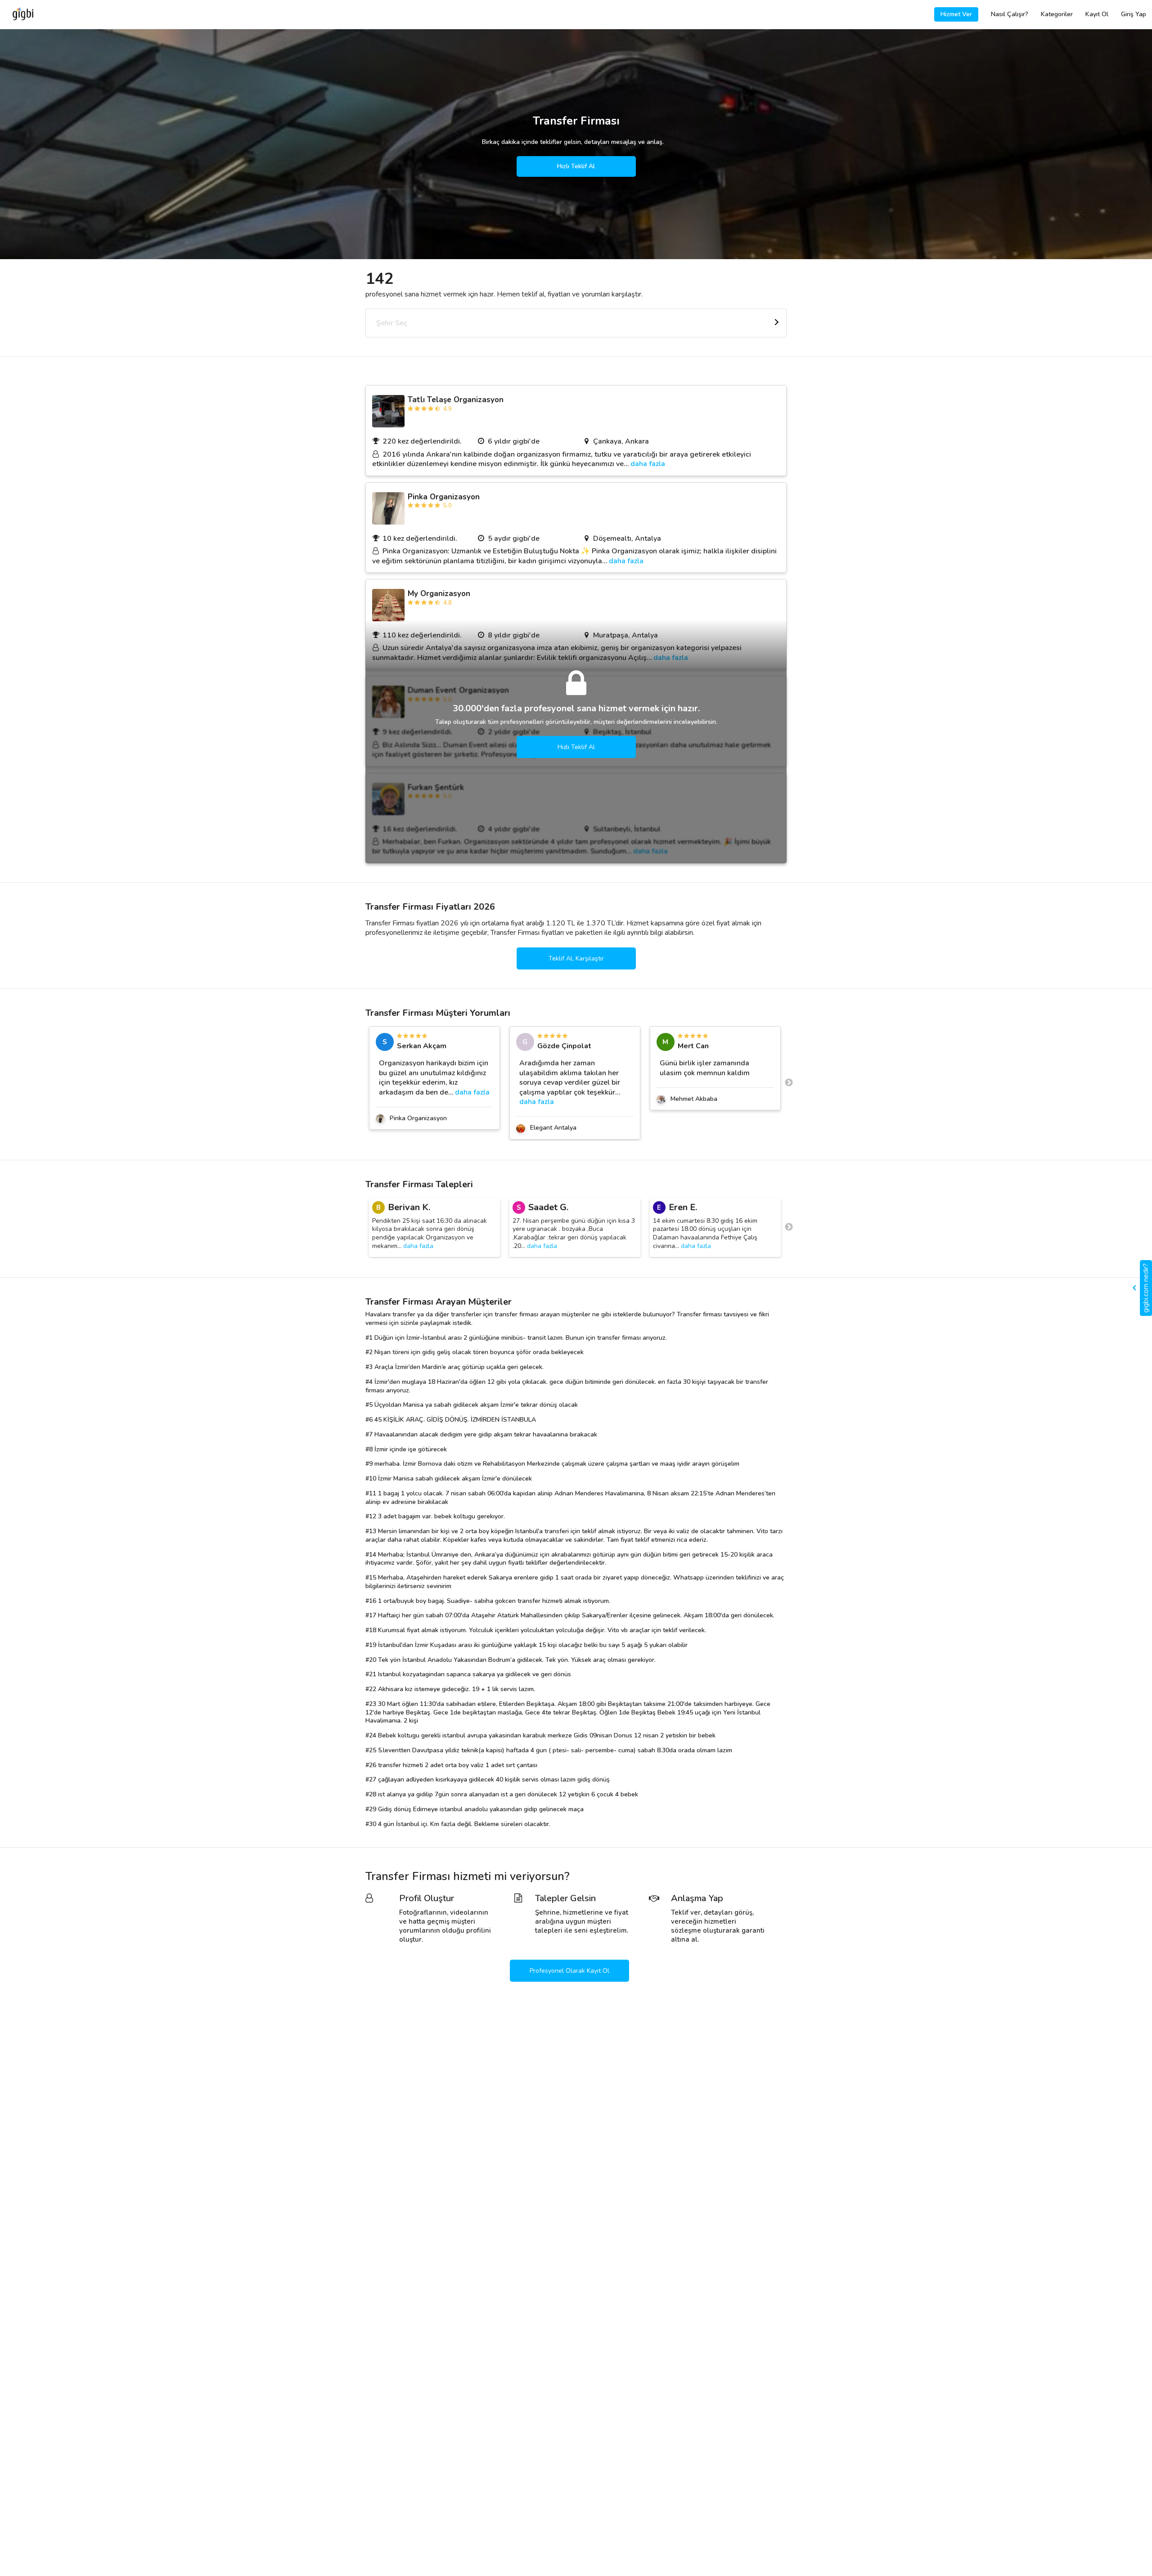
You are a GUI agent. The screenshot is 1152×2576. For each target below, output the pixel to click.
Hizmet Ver (956, 14)
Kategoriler (1057, 14)
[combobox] (576, 323)
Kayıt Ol (1097, 14)
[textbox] (576, 323)
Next (789, 1083)
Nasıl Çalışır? (1010, 14)
